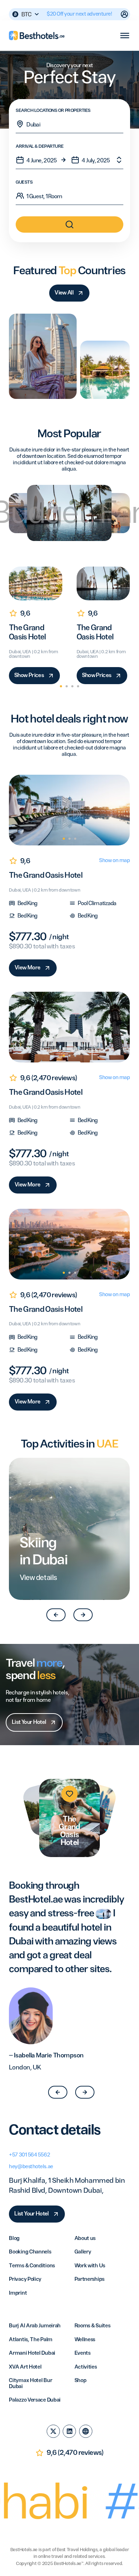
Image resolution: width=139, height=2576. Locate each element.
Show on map (115, 861)
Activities (86, 2367)
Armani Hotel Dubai (32, 2353)
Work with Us (90, 2266)
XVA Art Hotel (25, 2367)
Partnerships (89, 2279)
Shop (81, 2381)
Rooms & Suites (92, 2326)
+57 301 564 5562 (29, 2155)
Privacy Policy (25, 2279)
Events (83, 2353)
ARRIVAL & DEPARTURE (40, 147)
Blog (14, 2239)
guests (24, 183)
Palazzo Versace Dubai (35, 2400)
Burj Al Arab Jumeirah (35, 2326)
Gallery (83, 2252)
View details (38, 1578)
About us (85, 2239)
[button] (61, 686)
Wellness (85, 2340)
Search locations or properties (53, 111)
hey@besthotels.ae (31, 2167)
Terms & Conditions (32, 2266)
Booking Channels (30, 2252)
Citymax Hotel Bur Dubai (30, 2384)
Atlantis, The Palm (31, 2340)
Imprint (18, 2293)
